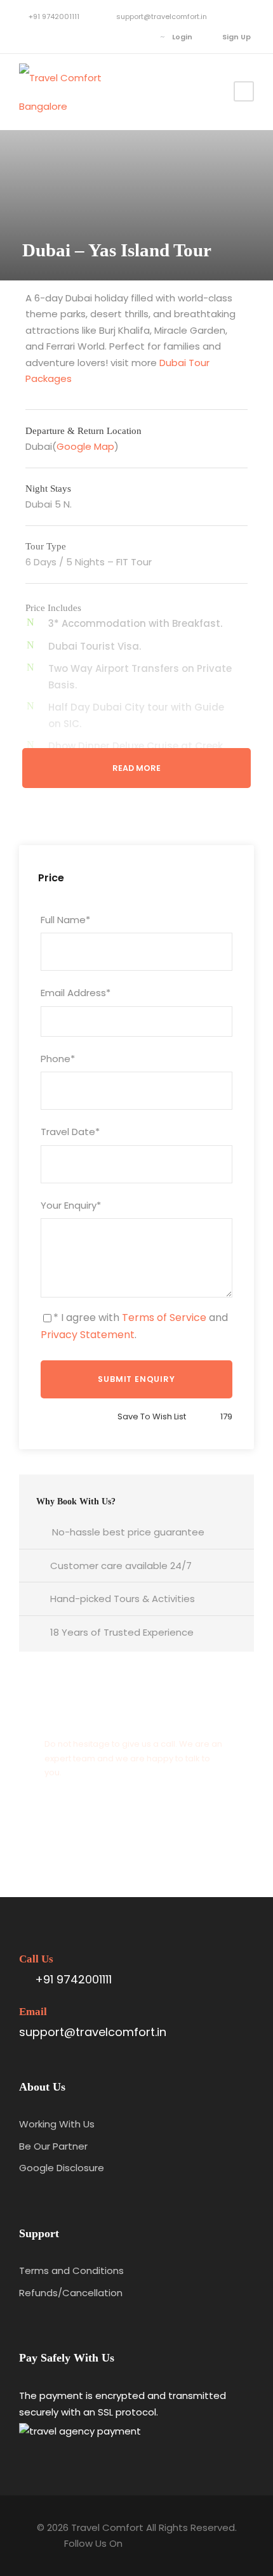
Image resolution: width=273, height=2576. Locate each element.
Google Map (85, 446)
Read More (136, 768)
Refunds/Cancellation (71, 2293)
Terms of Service (164, 1318)
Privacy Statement (88, 1335)
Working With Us (57, 2124)
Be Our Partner (53, 2146)
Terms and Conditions (71, 2270)
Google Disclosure (62, 2168)
